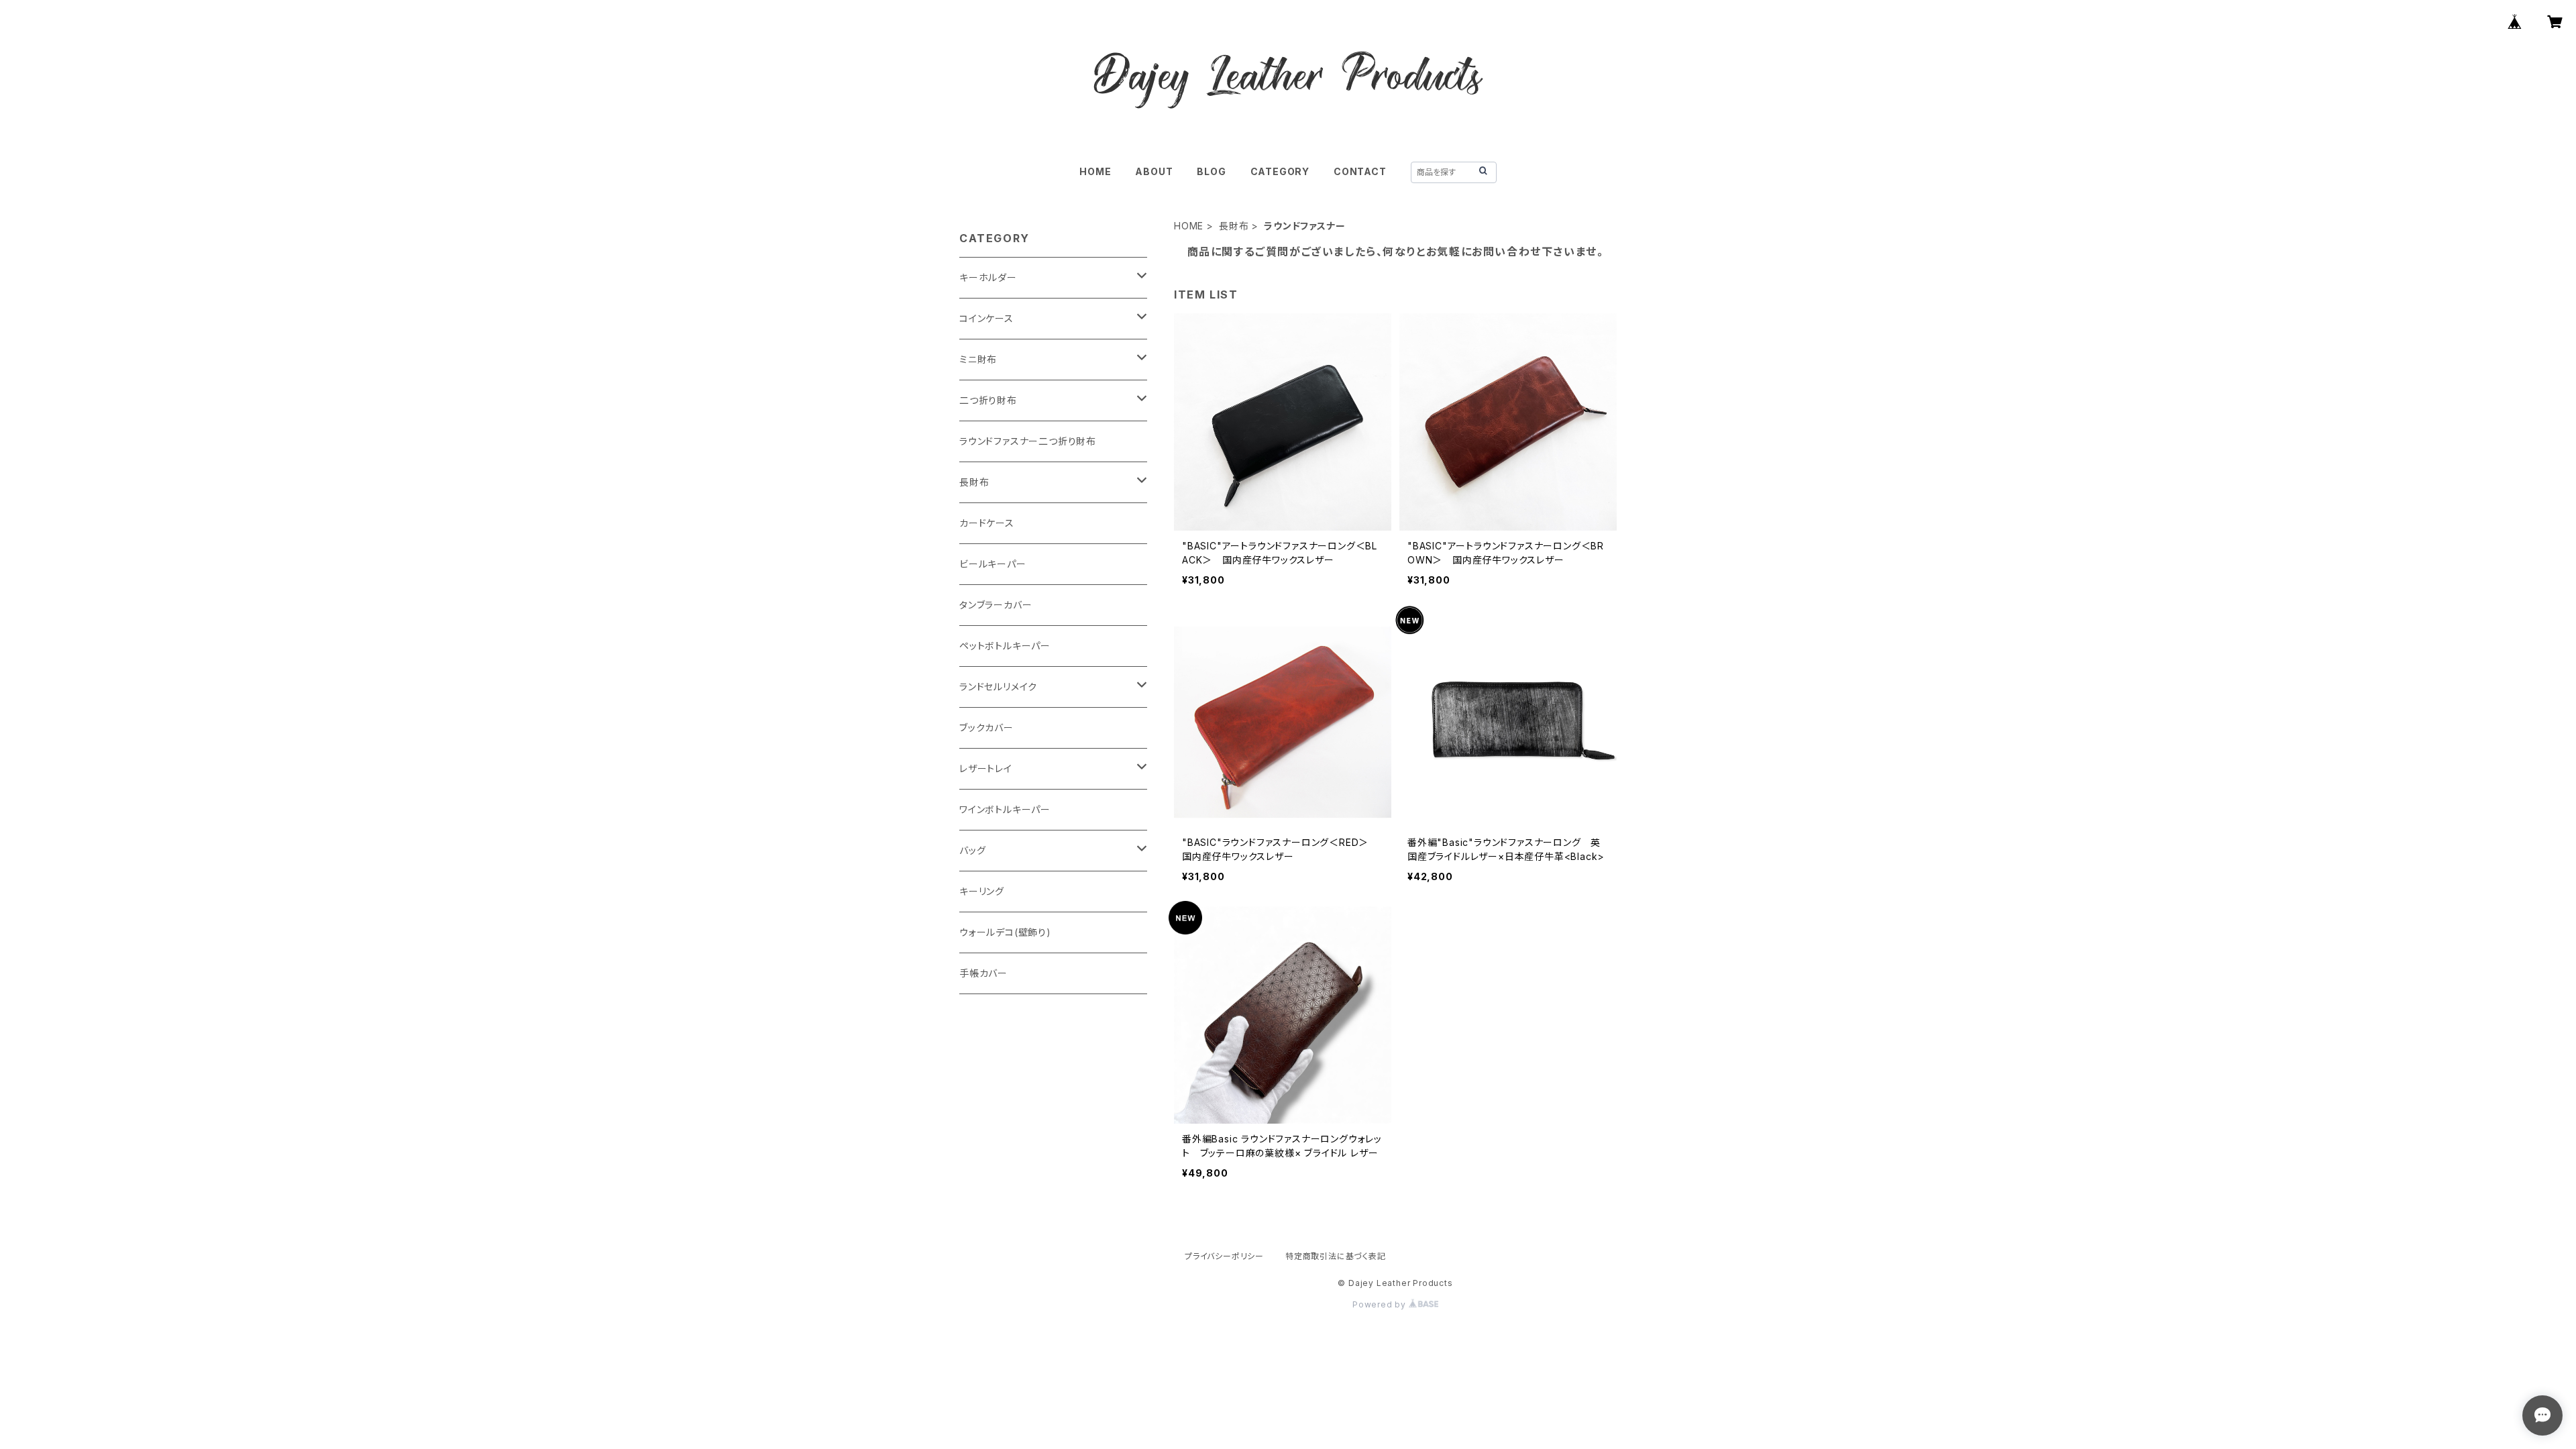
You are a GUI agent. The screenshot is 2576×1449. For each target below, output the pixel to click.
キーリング (982, 891)
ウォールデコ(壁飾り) (1005, 932)
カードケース (987, 523)
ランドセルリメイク (998, 687)
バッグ (972, 850)
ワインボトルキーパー (1005, 809)
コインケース (986, 318)
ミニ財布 (978, 359)
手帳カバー (983, 973)
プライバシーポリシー (1224, 1256)
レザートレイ (986, 768)
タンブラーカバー (996, 605)
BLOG (1211, 171)
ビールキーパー (993, 564)
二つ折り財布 (988, 400)
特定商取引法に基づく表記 (1336, 1256)
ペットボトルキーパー (1005, 646)
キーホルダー (988, 277)
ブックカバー (986, 728)
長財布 (1234, 226)
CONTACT (1360, 171)
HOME (1095, 171)
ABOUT (1154, 171)
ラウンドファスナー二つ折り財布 (1028, 441)
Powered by (1381, 1304)
